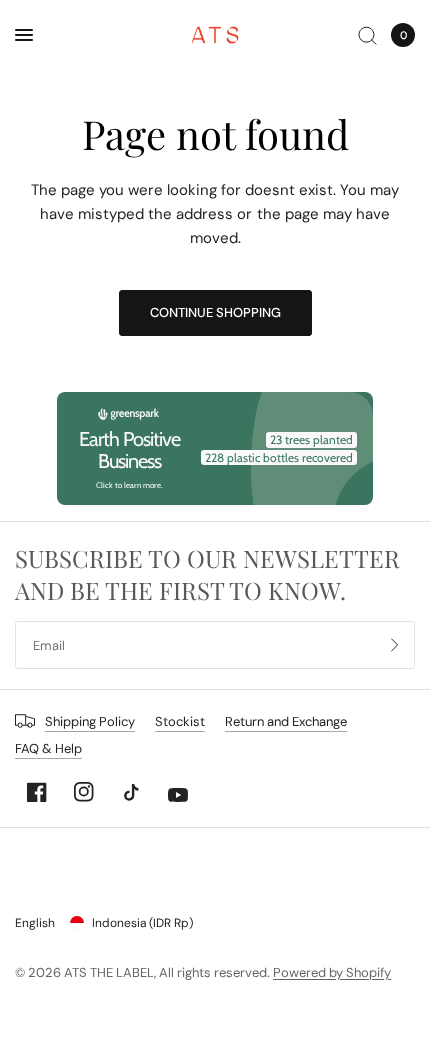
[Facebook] (37, 792)
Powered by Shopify (332, 972)
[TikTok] (131, 792)
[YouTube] (178, 795)
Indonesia (142, 923)
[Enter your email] (395, 645)
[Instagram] (84, 792)
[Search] (367, 35)
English (35, 923)
